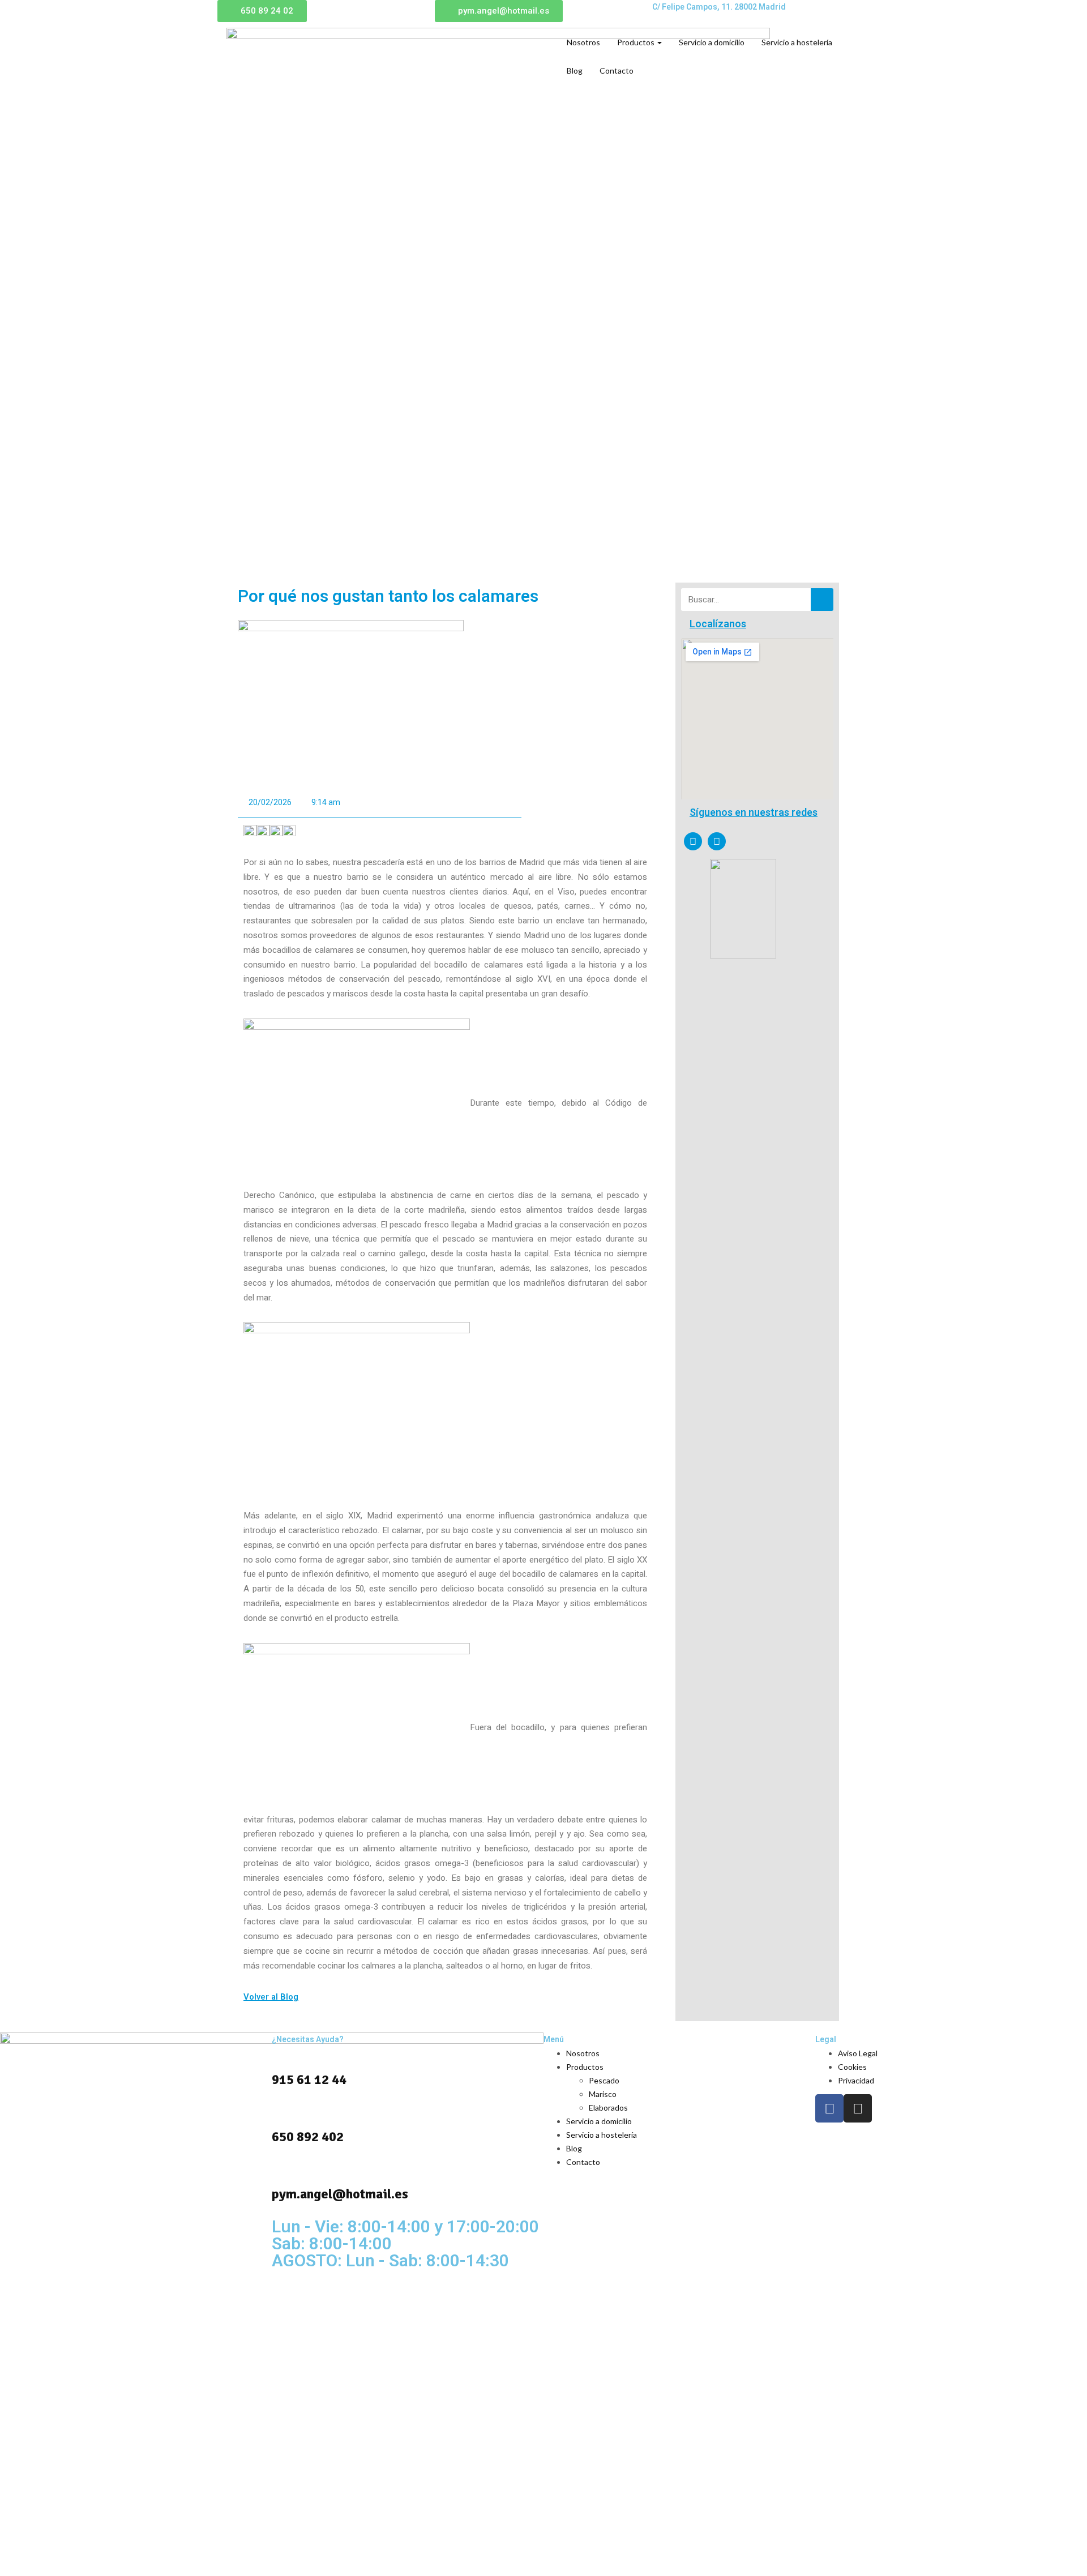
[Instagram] (717, 841)
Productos (637, 42)
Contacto (617, 70)
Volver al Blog (271, 1997)
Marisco (603, 2094)
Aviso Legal (858, 2053)
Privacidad (856, 2080)
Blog (575, 70)
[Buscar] (822, 600)
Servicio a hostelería (797, 42)
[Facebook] (693, 841)
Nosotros (583, 42)
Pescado (604, 2080)
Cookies (852, 2067)
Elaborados (608, 2108)
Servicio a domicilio (712, 42)
